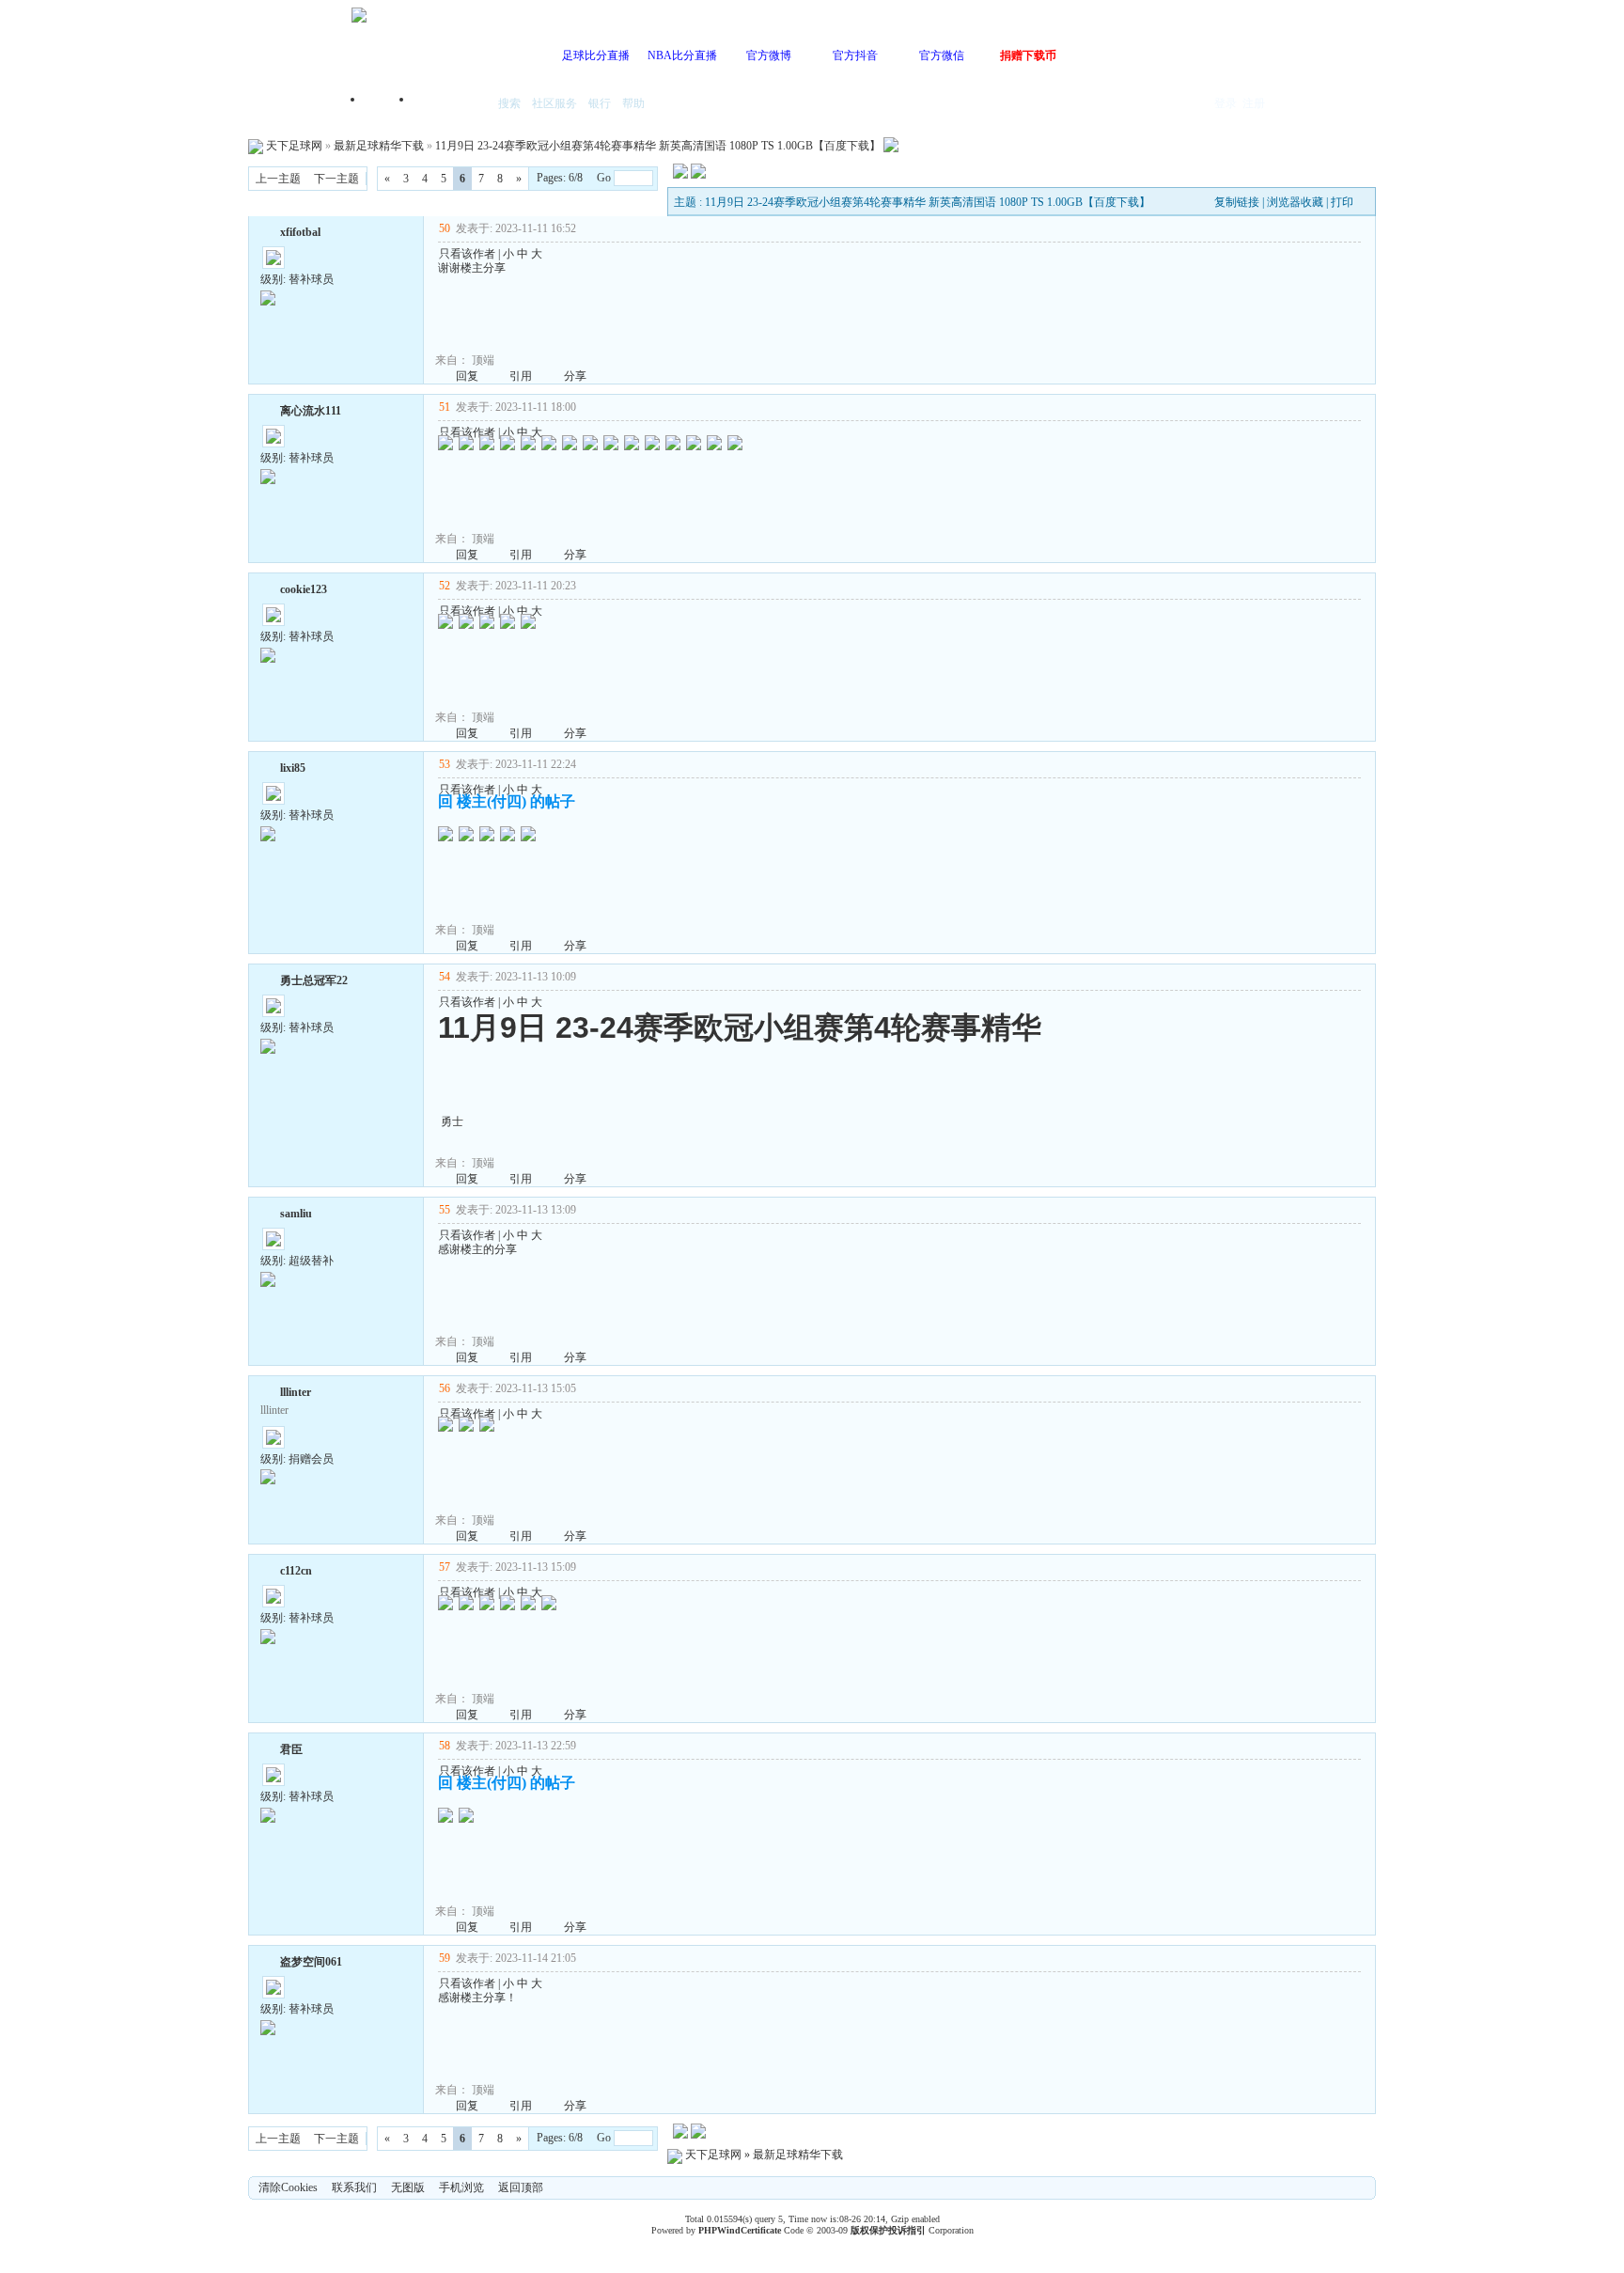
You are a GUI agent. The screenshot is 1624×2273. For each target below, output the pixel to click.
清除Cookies (288, 2187)
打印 (1342, 202)
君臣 (291, 1749)
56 (445, 1388)
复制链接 (1237, 202)
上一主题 (278, 179)
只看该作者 (467, 254)
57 (445, 1567)
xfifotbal (300, 232)
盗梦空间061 (311, 1962)
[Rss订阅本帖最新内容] (891, 146)
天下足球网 (294, 146)
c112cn (296, 1571)
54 (445, 977)
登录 (1226, 103)
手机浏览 (461, 2187)
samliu (296, 1214)
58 (445, 1746)
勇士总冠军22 (314, 980)
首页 (389, 105)
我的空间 (451, 105)
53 (445, 764)
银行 (600, 103)
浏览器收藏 (1295, 202)
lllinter (296, 1392)
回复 (467, 376)
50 (445, 228)
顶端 (483, 360)
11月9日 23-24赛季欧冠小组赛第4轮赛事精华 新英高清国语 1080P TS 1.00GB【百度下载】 (658, 146)
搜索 (509, 103)
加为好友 (268, 230)
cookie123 (304, 589)
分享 (575, 376)
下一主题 (336, 179)
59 (445, 1958)
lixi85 (293, 768)
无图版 (408, 2187)
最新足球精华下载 (379, 146)
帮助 (633, 103)
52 (445, 586)
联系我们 (354, 2187)
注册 (1254, 103)
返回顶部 (521, 2187)
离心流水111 (311, 411)
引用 (521, 376)
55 (445, 1210)
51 (445, 407)
